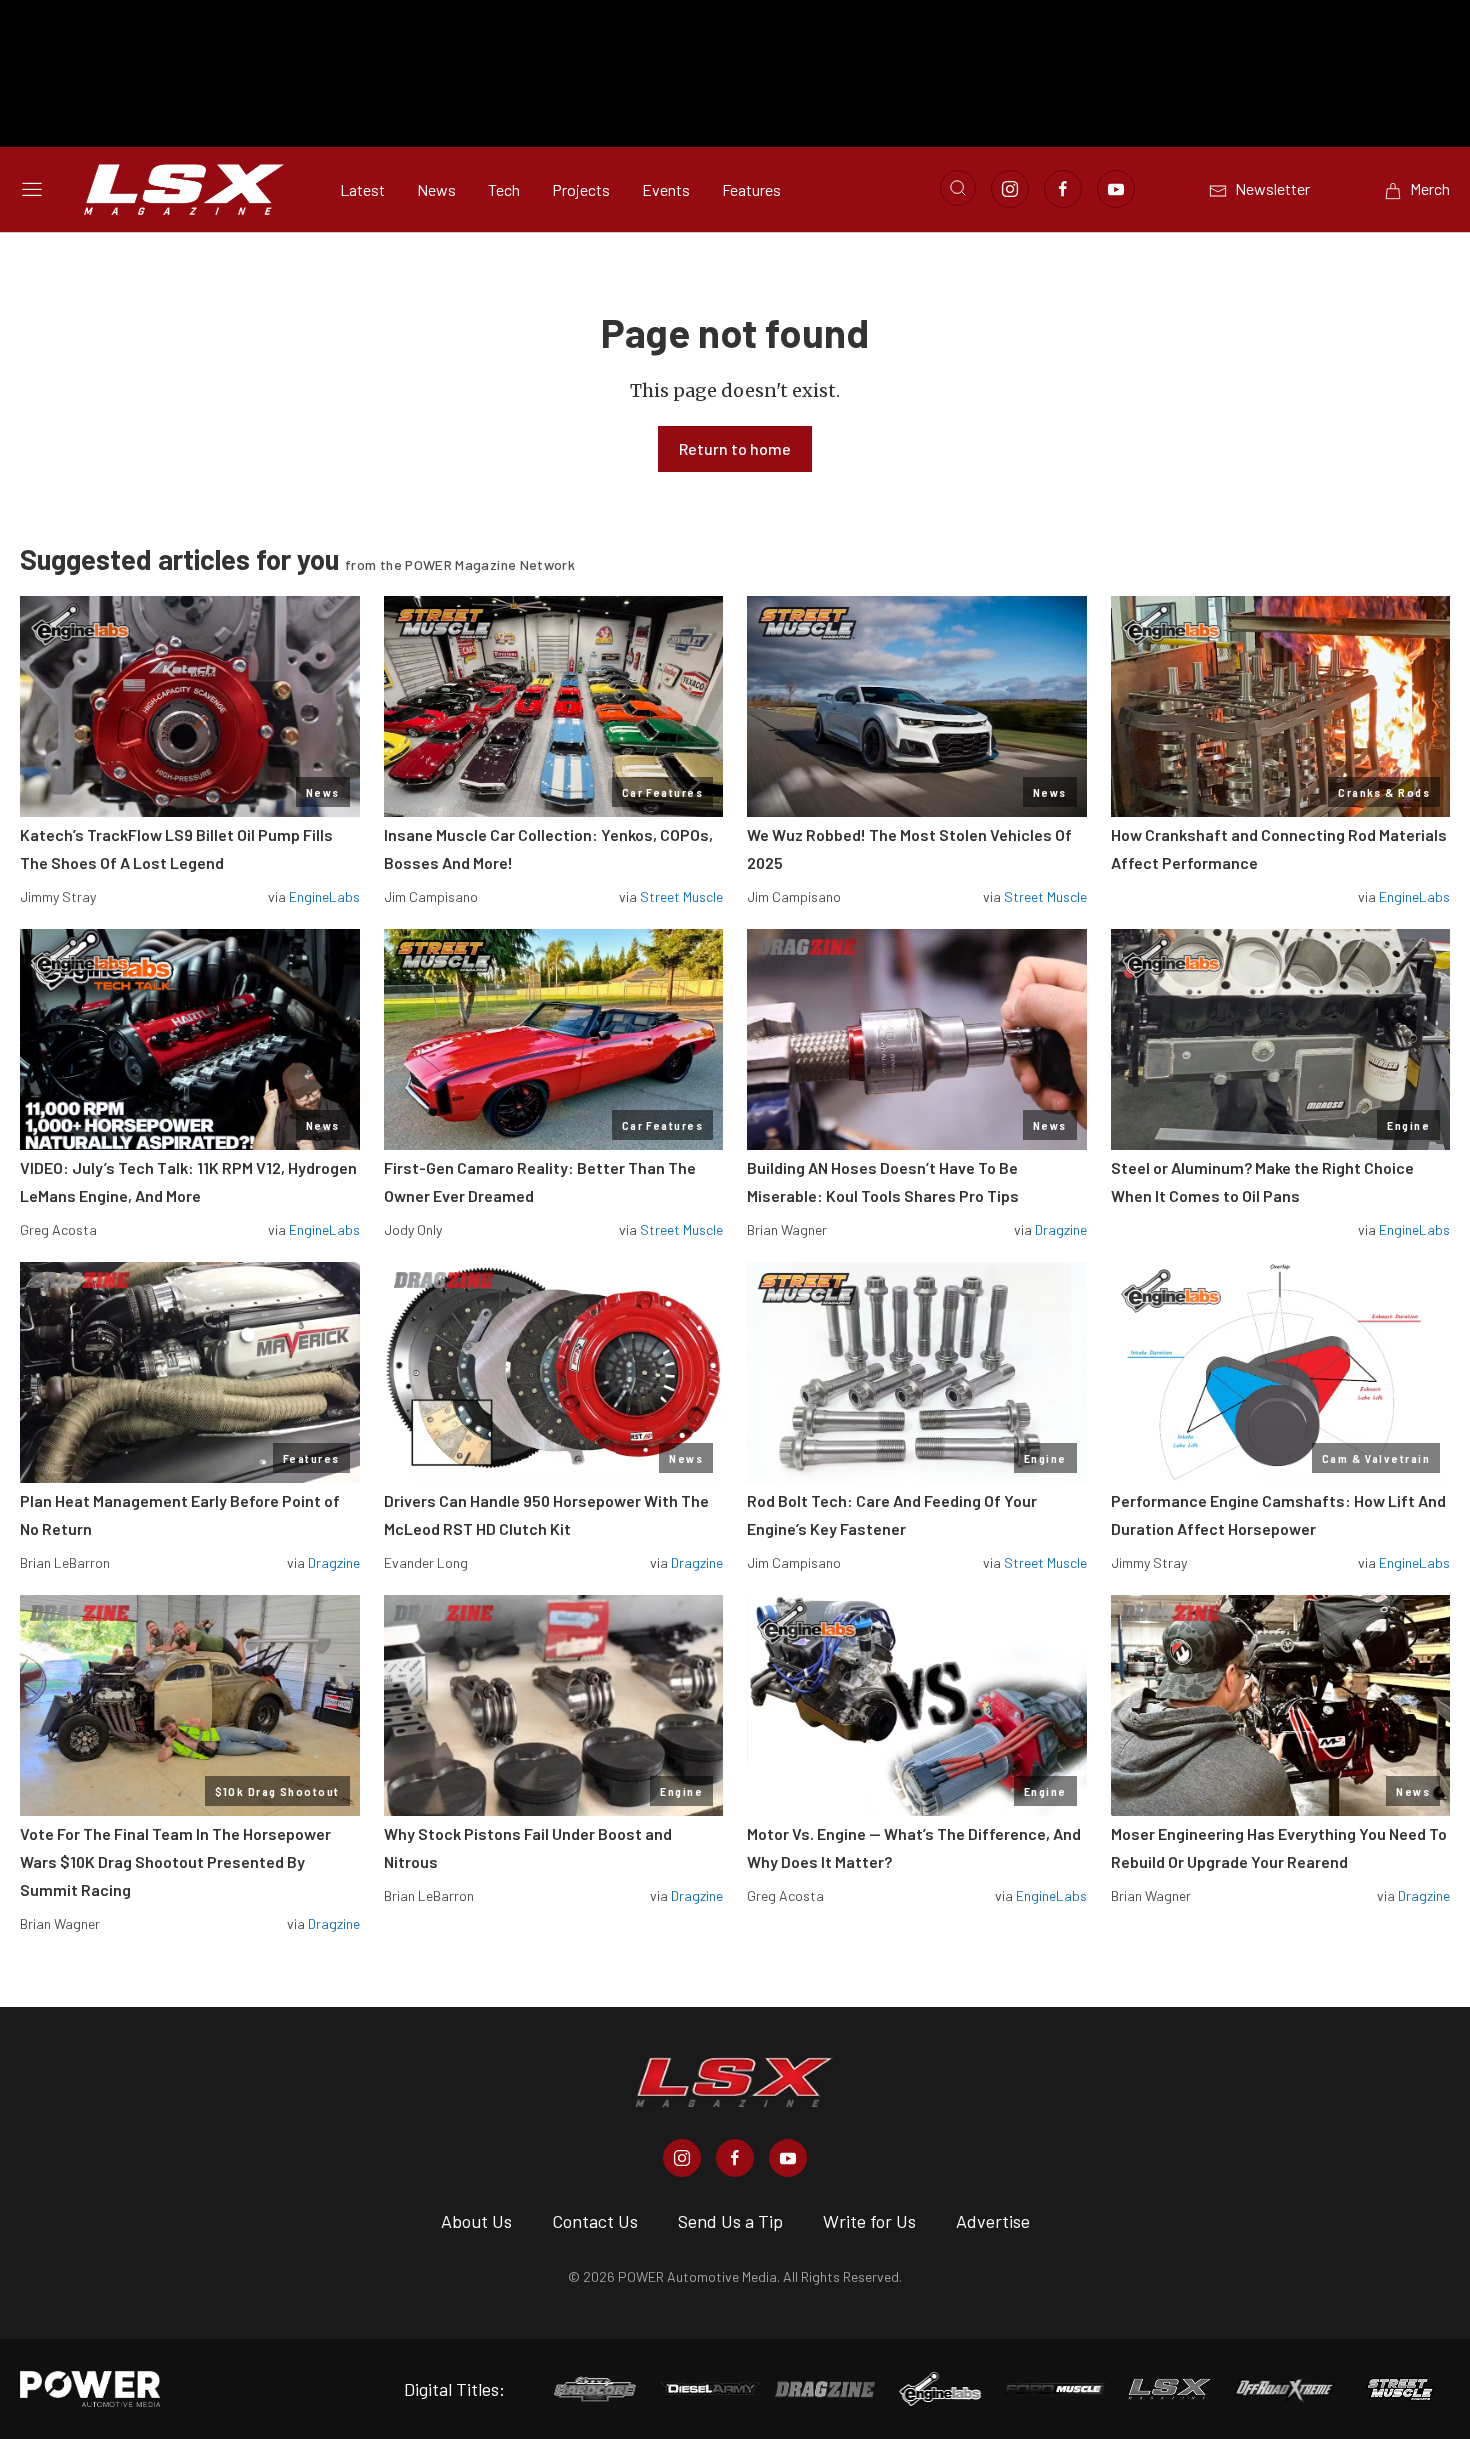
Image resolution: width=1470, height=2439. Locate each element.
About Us (476, 2221)
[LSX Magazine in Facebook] (735, 2158)
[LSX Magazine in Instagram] (682, 2158)
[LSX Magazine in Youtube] (788, 2158)
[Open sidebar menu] (32, 189)
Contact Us (595, 2221)
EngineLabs (324, 896)
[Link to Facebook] (1063, 189)
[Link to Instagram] (1010, 189)
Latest (362, 189)
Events (666, 189)
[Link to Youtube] (1116, 189)
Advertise (993, 2221)
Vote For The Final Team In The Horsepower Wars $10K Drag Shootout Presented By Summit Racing (175, 1861)
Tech (504, 189)
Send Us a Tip (730, 2221)
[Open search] (958, 188)
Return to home (735, 448)
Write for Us (869, 2221)
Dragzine (1061, 1229)
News (436, 189)
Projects (581, 189)
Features (751, 189)
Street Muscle (681, 896)
